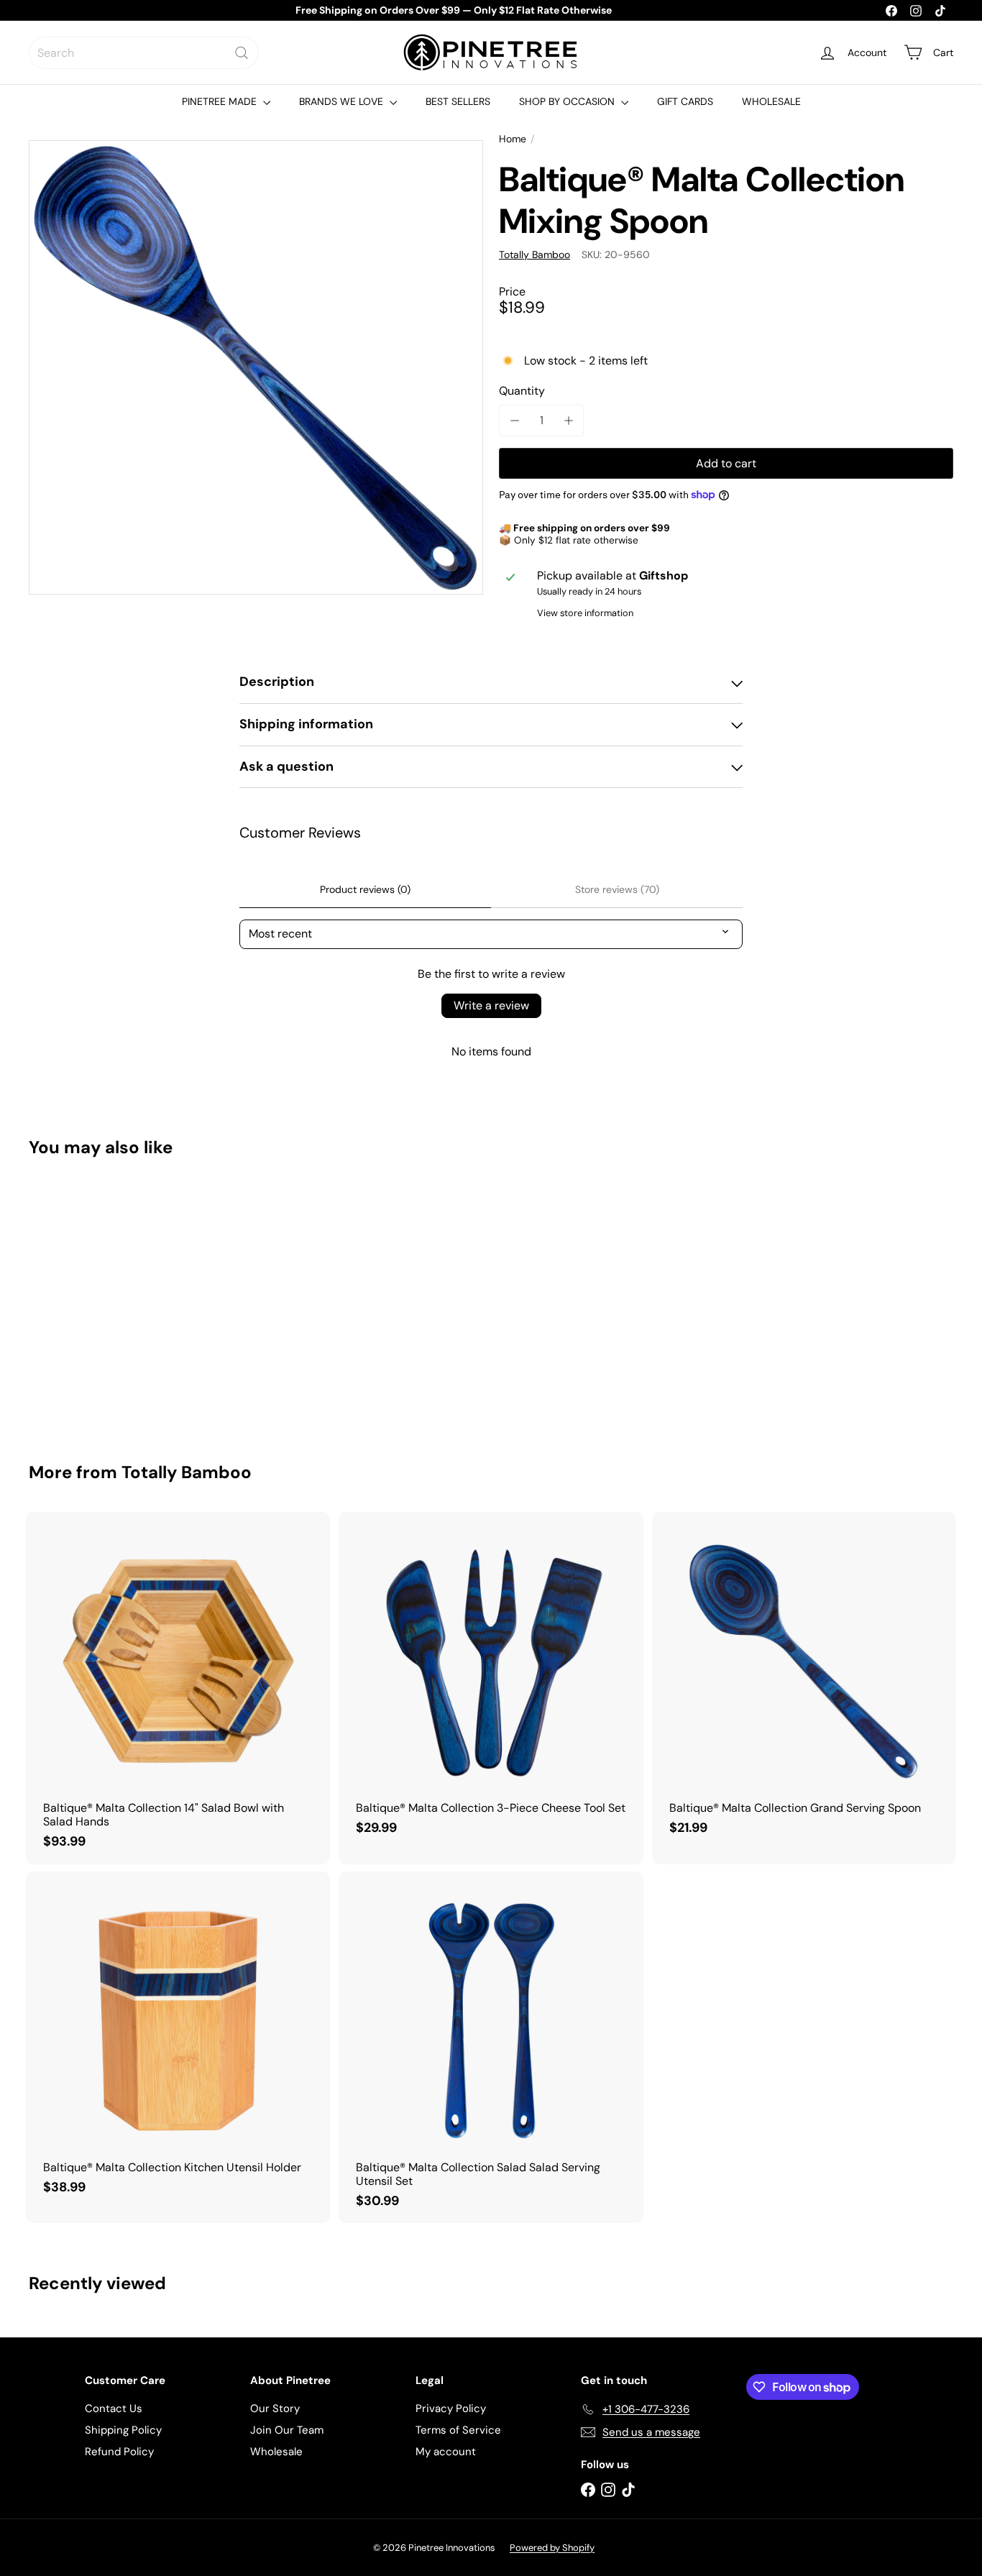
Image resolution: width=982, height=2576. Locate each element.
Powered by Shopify (552, 2548)
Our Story (275, 2408)
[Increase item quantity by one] (568, 420)
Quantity (522, 391)
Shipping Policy (123, 2430)
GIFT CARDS (685, 101)
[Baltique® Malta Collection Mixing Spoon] (100, 1300)
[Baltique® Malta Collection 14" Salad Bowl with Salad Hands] (178, 1688)
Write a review (491, 1005)
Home (513, 139)
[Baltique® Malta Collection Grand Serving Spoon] (804, 1681)
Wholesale (276, 2452)
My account (446, 2452)
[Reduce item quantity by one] (514, 420)
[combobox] (144, 53)
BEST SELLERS (458, 101)
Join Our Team (287, 2430)
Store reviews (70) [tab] (617, 889)
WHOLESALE (771, 101)
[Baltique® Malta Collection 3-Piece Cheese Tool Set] (491, 1681)
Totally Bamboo (187, 1472)
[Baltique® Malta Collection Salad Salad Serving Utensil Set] (491, 2048)
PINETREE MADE (221, 101)
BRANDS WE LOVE (343, 101)
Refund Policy (119, 2452)
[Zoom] (256, 367)
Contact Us (114, 2408)
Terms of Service (458, 2430)
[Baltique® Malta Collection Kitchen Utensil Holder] (178, 2041)
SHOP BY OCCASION (568, 101)
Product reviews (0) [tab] (365, 889)
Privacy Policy (451, 2408)
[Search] (242, 53)
